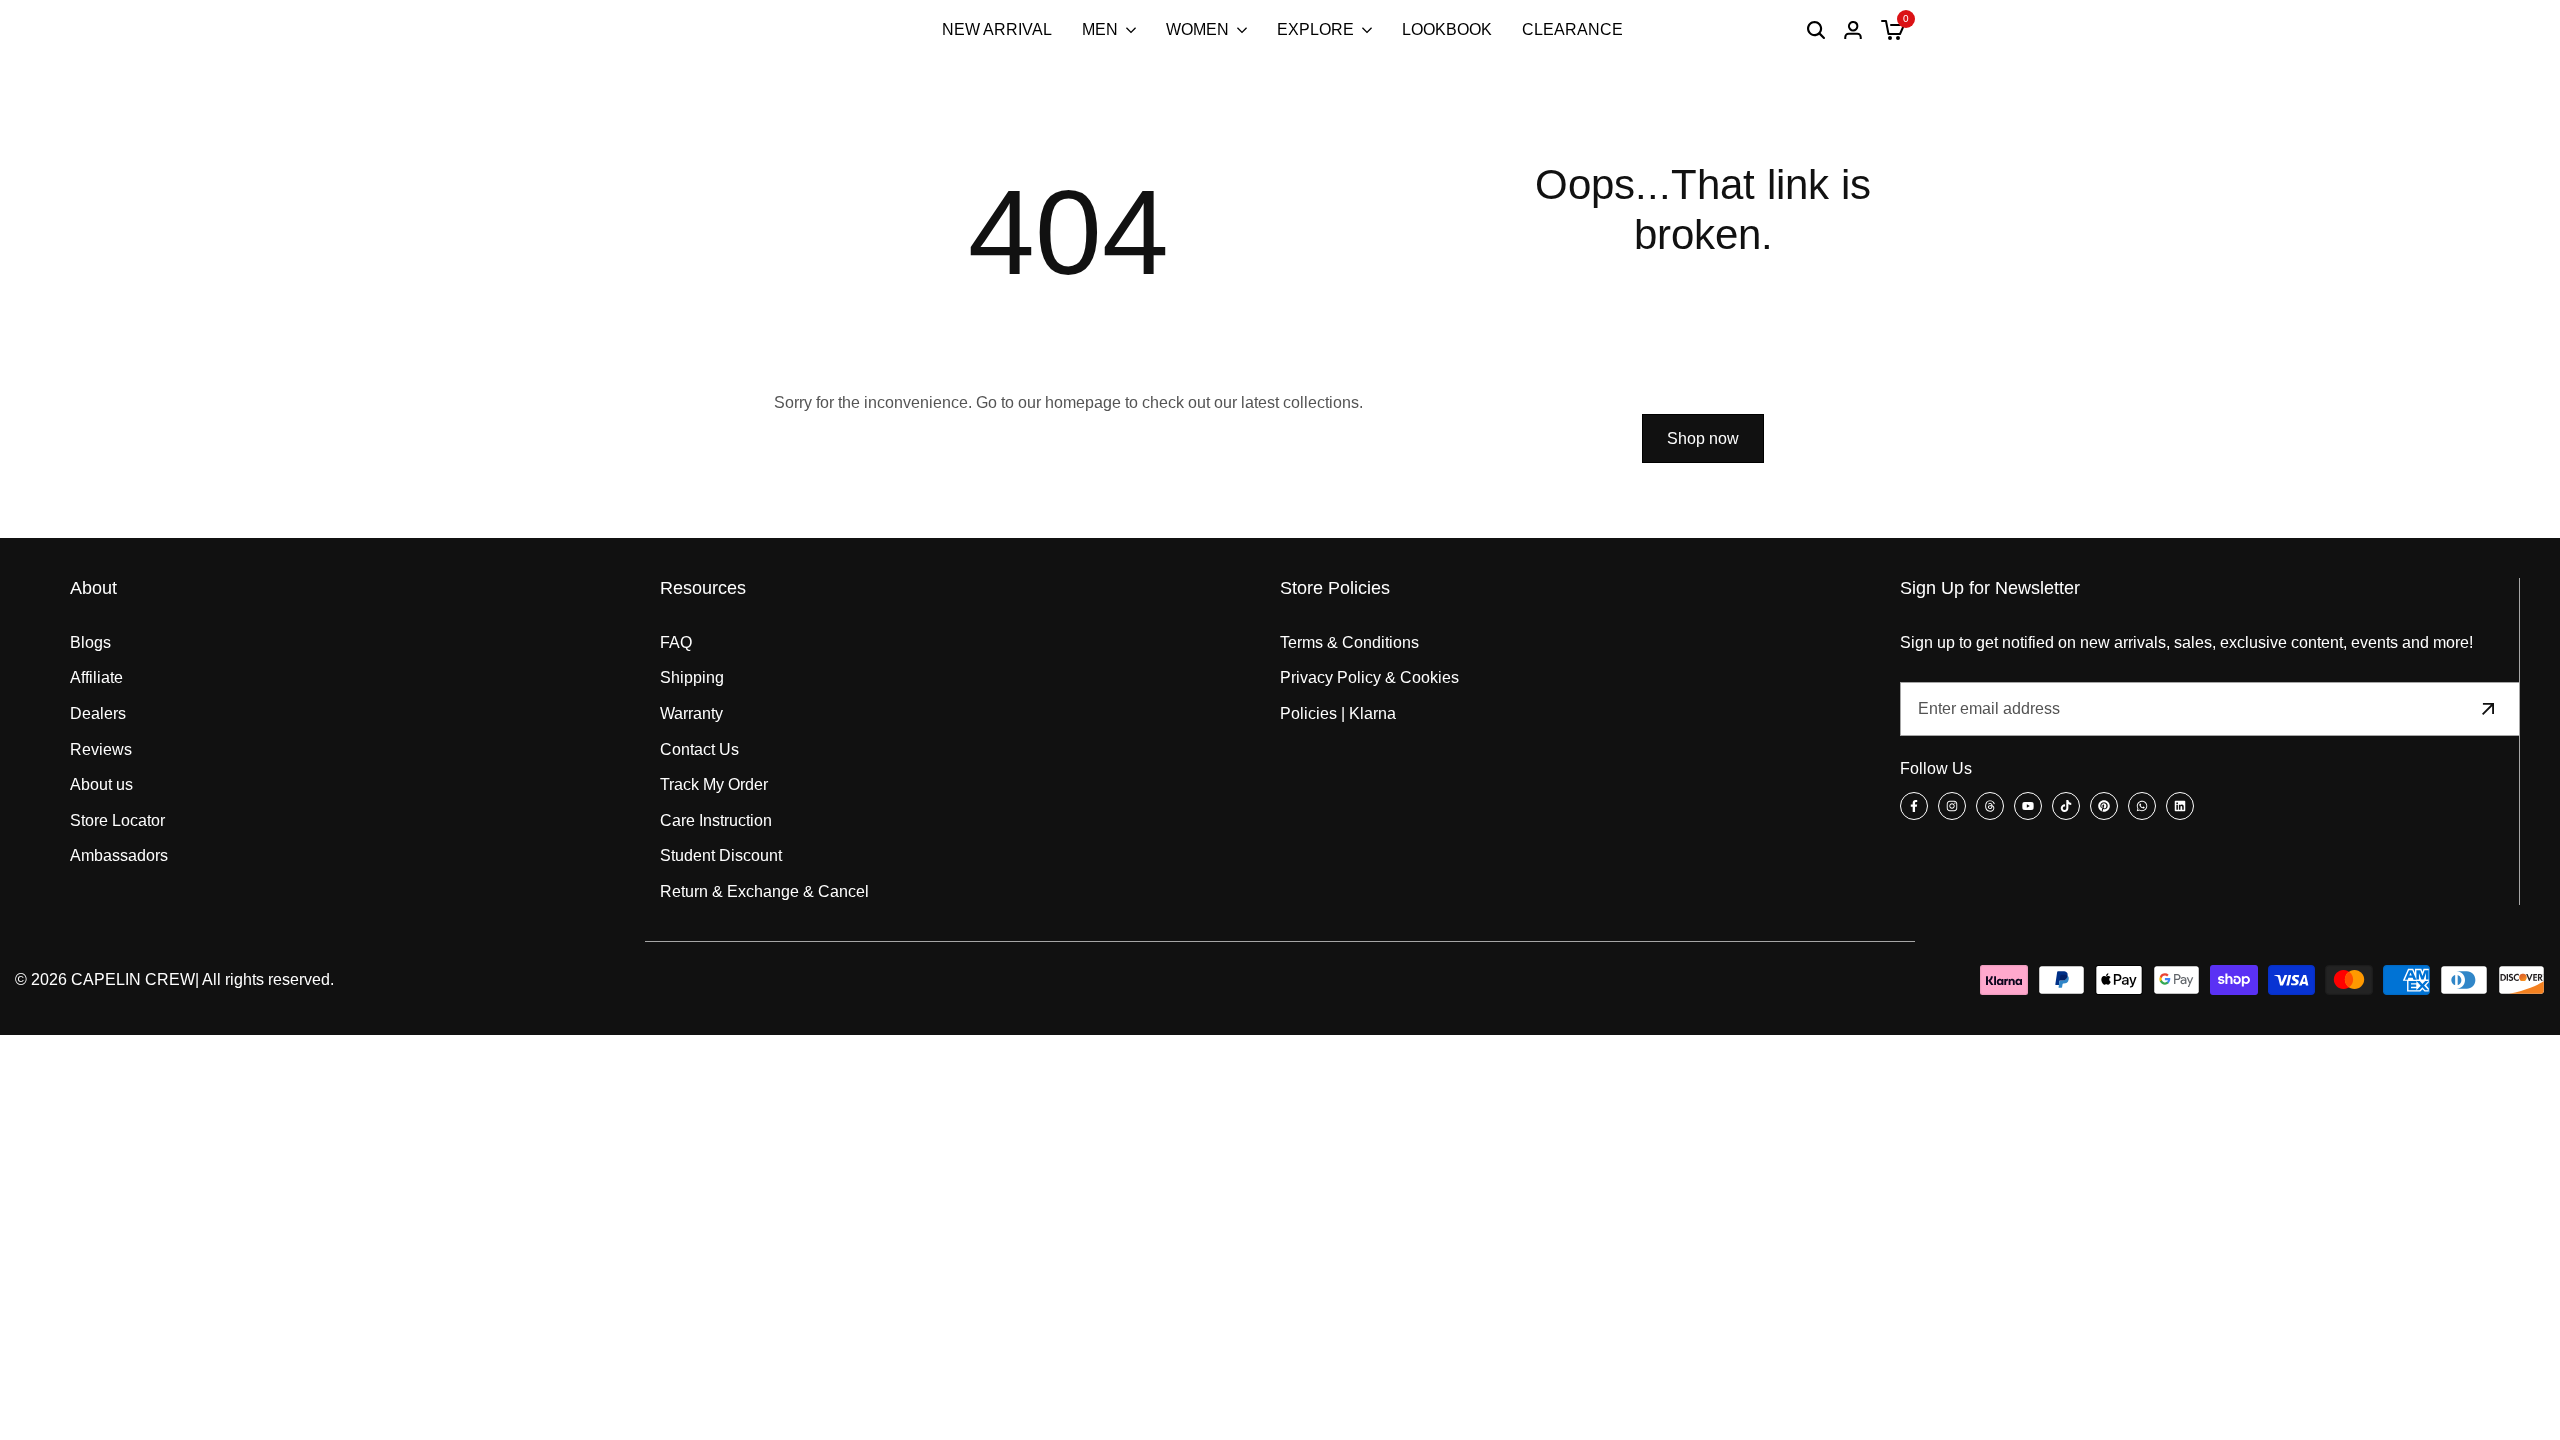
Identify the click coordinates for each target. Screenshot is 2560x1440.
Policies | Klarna (1338, 713)
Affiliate (96, 677)
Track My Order (714, 784)
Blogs (90, 642)
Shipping (692, 677)
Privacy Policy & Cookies (1369, 677)
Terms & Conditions (1349, 642)
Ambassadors (119, 855)
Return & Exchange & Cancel (764, 891)
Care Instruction (716, 820)
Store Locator (117, 820)
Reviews (101, 749)
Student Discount (721, 855)
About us (101, 784)
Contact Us (699, 749)
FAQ (676, 642)
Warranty (691, 713)
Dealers (98, 713)
